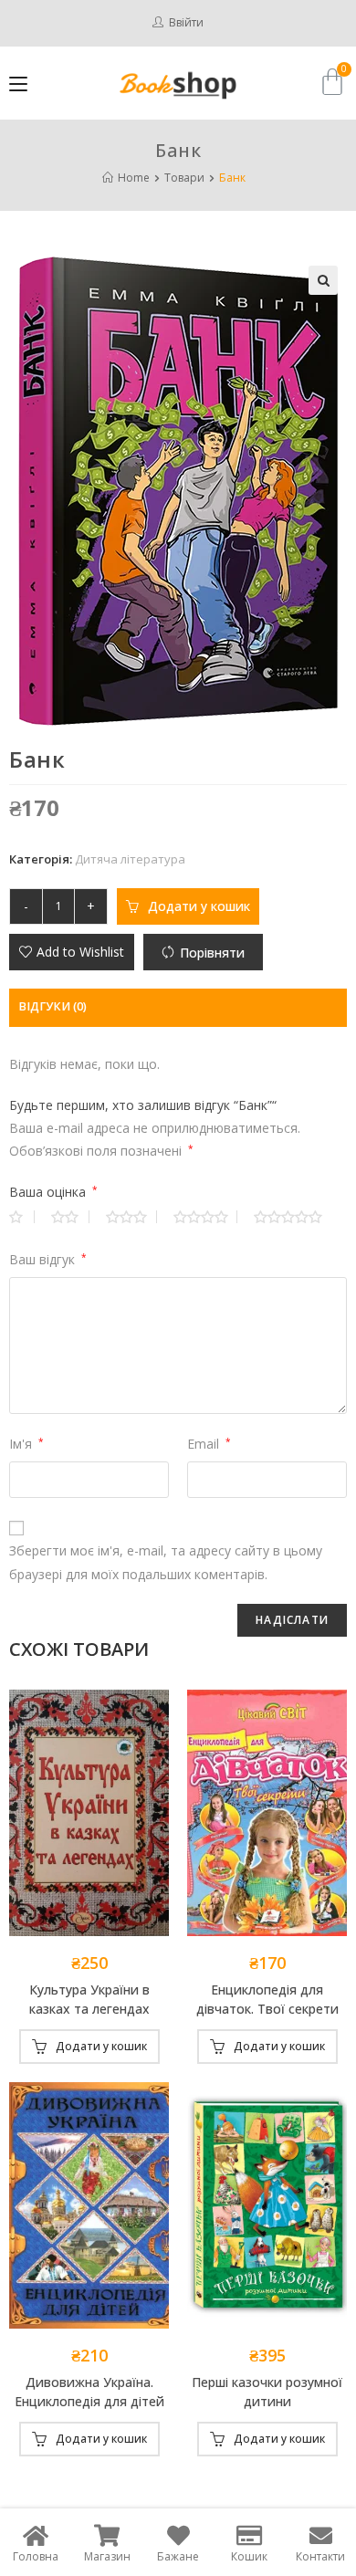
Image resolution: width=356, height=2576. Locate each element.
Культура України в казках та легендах (89, 1999)
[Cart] (332, 82)
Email (209, 1444)
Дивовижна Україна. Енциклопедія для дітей (89, 2392)
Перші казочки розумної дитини (267, 2392)
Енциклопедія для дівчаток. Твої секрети (267, 1999)
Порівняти (212, 953)
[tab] (178, 1007)
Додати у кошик (199, 906)
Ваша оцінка (53, 1192)
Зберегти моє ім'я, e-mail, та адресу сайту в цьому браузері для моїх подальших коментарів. (166, 1562)
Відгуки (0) (52, 1006)
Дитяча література (130, 859)
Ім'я (26, 1444)
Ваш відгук (48, 1259)
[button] (72, 952)
